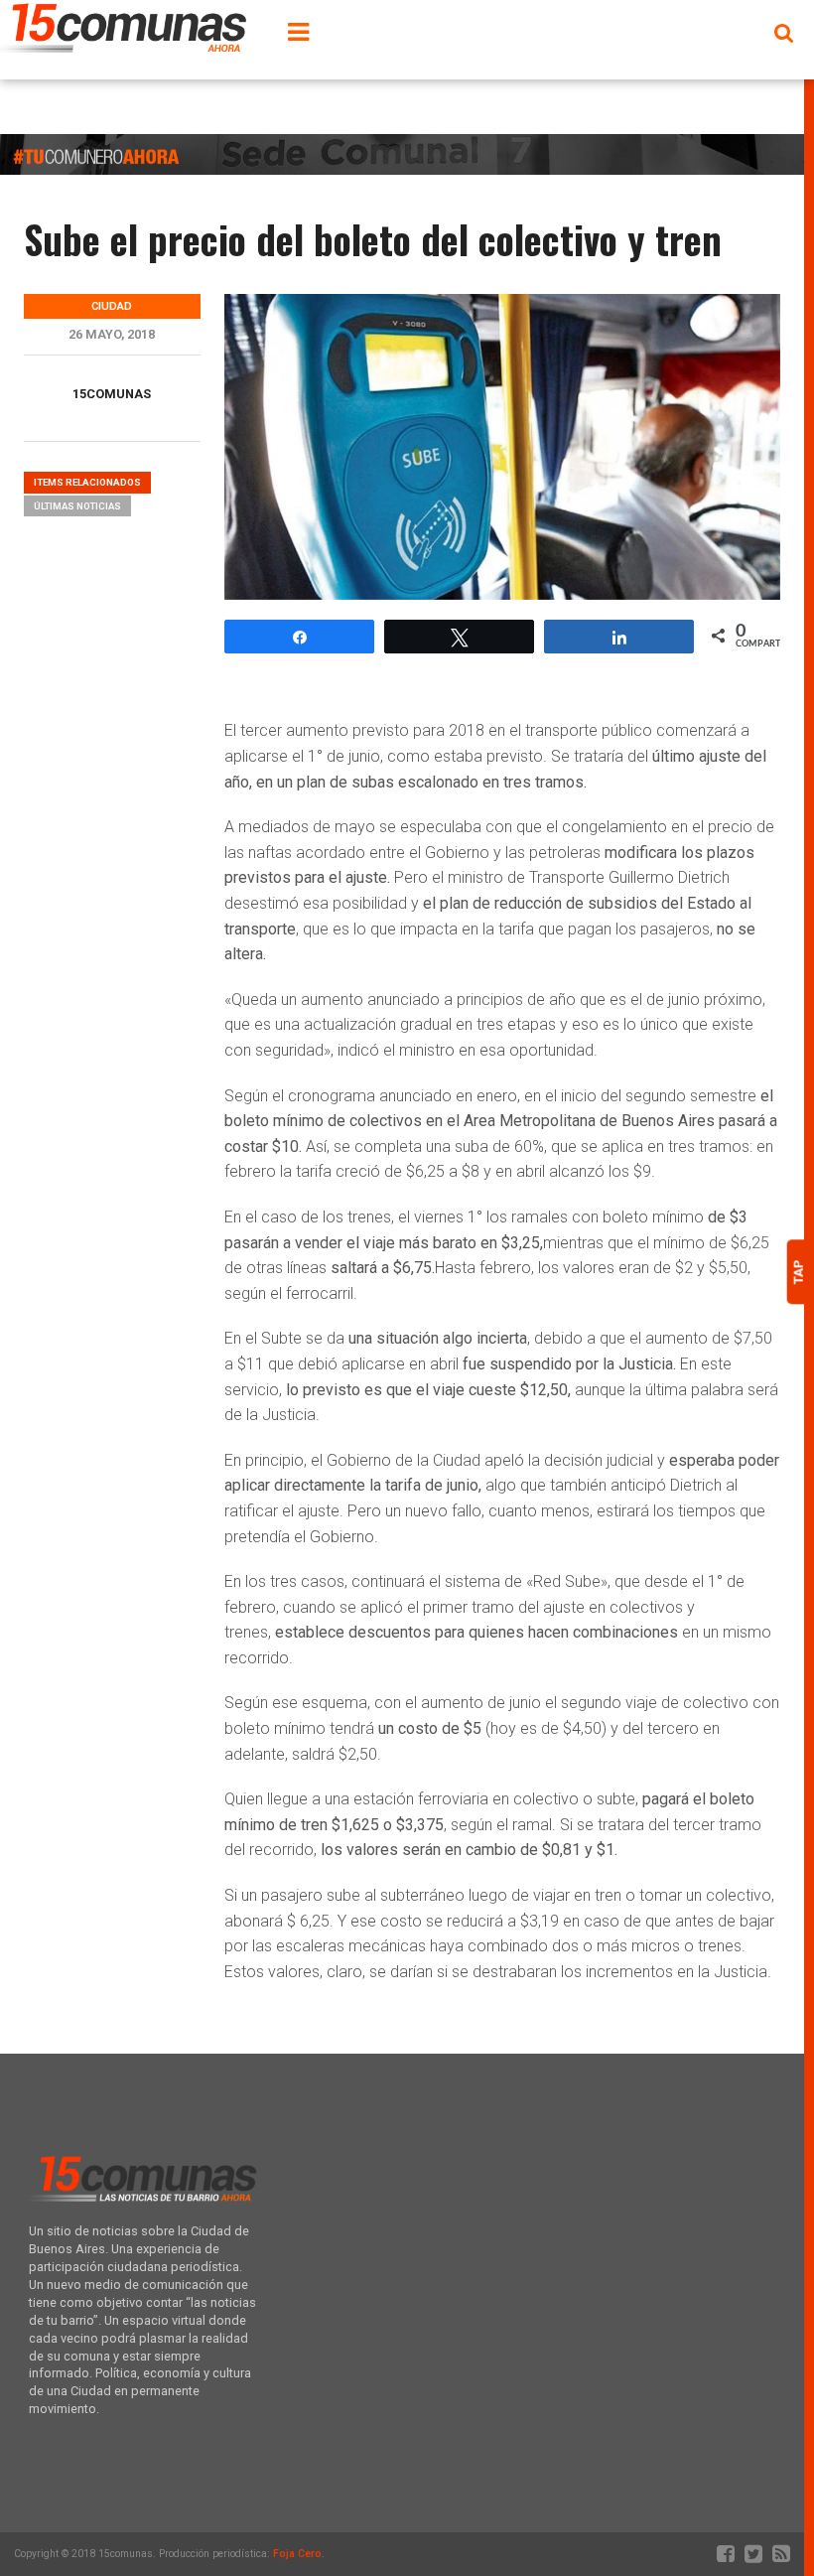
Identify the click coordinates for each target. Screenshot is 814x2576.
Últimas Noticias (77, 506)
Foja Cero (297, 2554)
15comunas (112, 394)
